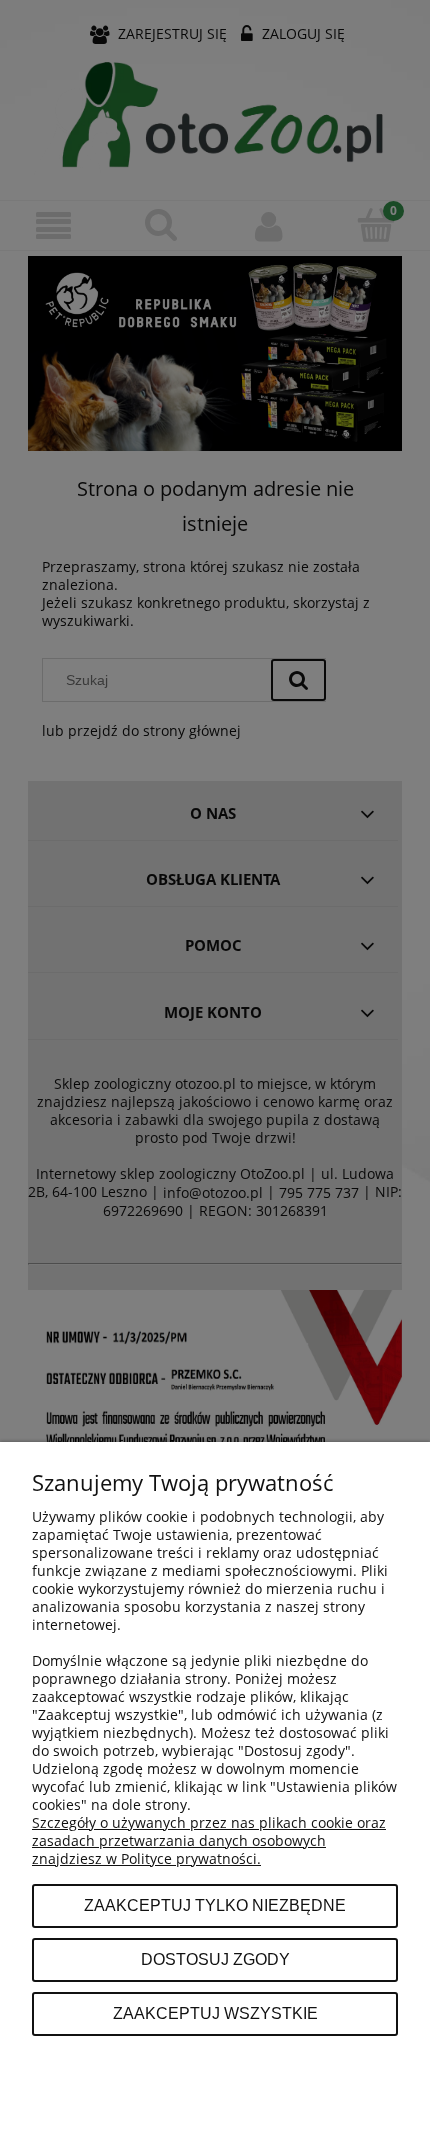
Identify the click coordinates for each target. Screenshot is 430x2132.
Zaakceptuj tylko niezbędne (215, 1905)
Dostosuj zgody (215, 1959)
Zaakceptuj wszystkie (215, 2013)
